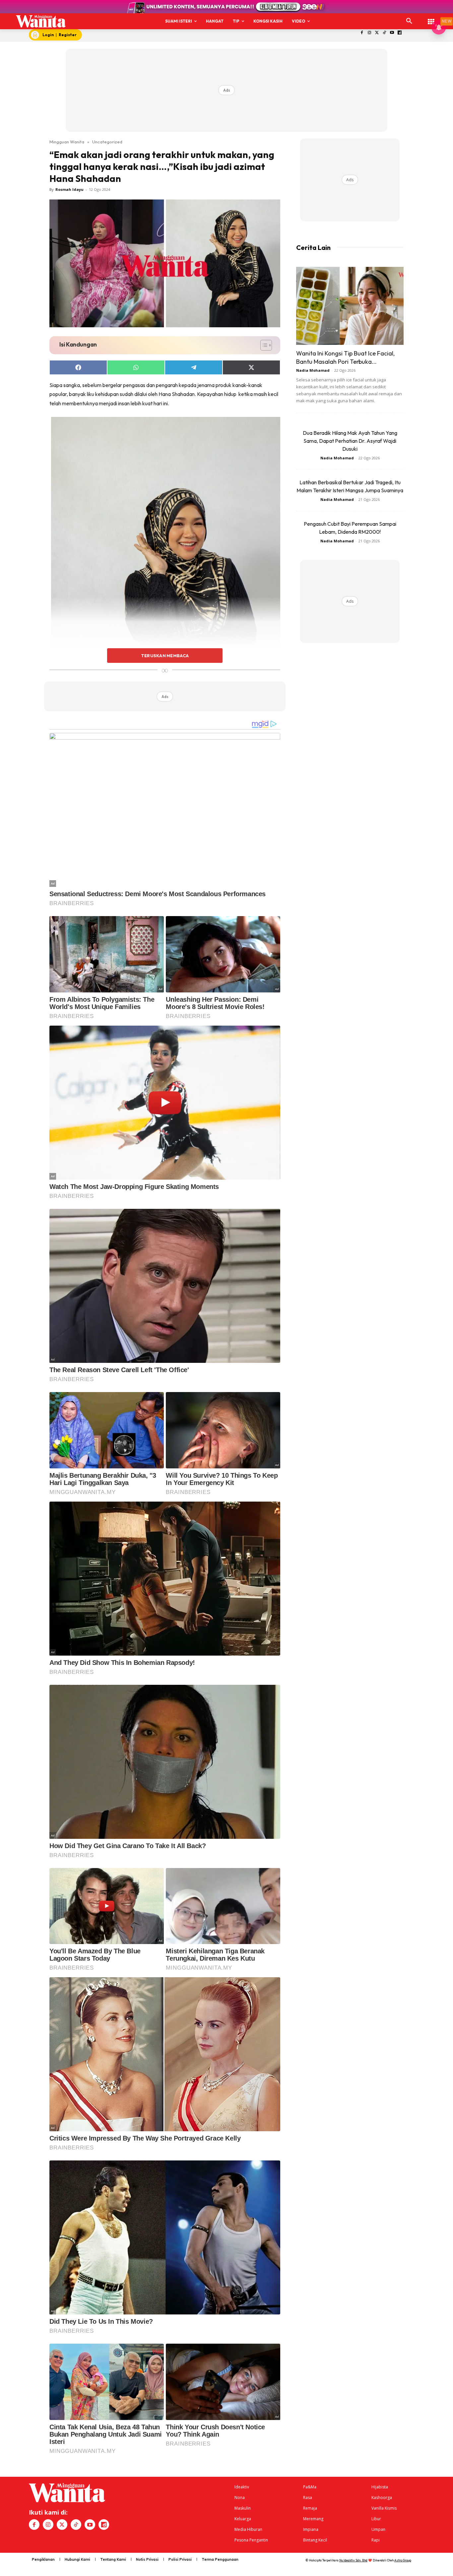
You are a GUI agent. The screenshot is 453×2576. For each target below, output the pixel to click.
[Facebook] (362, 33)
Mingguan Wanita (67, 142)
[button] (409, 21)
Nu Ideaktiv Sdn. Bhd (353, 2560)
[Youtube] (392, 33)
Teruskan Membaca (165, 656)
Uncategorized (107, 142)
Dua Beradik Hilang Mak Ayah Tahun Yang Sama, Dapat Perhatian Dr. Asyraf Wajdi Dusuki (350, 441)
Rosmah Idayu (69, 189)
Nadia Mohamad (313, 370)
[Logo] (41, 21)
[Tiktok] (385, 33)
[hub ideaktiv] (431, 18)
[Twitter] (377, 33)
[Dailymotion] (400, 33)
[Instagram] (369, 33)
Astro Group (403, 2560)
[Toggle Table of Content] (263, 345)
